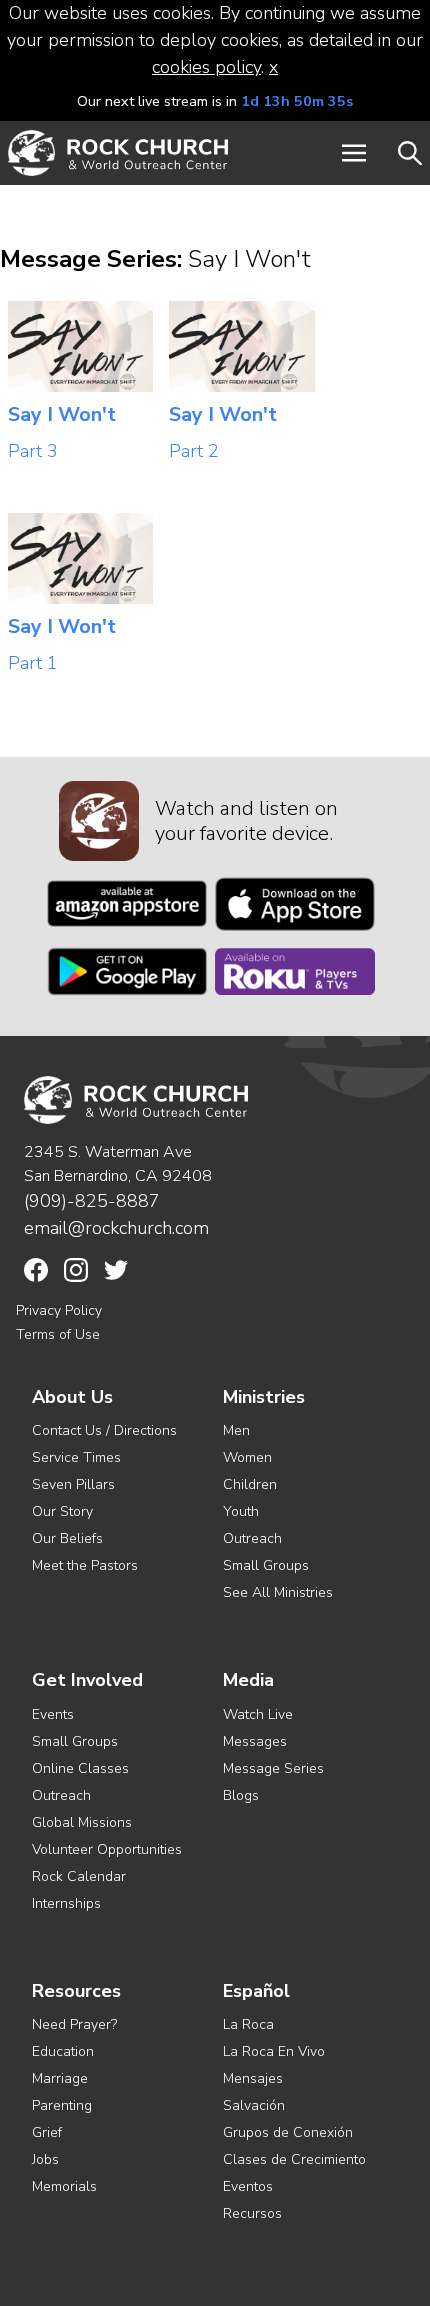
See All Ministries (278, 1592)
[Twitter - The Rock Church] (116, 1270)
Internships (66, 1903)
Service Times (76, 1457)
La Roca (248, 2024)
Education (63, 2051)
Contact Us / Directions (104, 1430)
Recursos (252, 2213)
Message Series (273, 1768)
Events (53, 1714)
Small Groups (266, 1565)
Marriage (60, 2078)
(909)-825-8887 (92, 1201)
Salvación (254, 2105)
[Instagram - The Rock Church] (76, 1270)
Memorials (64, 2186)
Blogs (241, 1795)
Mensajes (253, 2078)
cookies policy (206, 67)
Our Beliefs (67, 1538)
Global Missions (82, 1822)
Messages (255, 1741)
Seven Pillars (73, 1484)
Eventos (248, 2186)
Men (236, 1430)
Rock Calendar (79, 1876)
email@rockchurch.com (116, 1228)
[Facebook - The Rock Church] (36, 1270)
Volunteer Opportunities (107, 1849)
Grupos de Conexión (288, 2132)
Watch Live (258, 1714)
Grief (47, 2132)
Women (247, 1457)
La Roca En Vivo (274, 2051)
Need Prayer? (74, 2024)
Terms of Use (58, 1334)
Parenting (62, 2105)
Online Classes (80, 1768)
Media (248, 1680)
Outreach (252, 1538)
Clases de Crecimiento (294, 2159)
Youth (241, 1511)
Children (250, 1484)
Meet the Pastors (85, 1565)
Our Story (62, 1511)
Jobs (45, 2159)
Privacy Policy (59, 1310)
